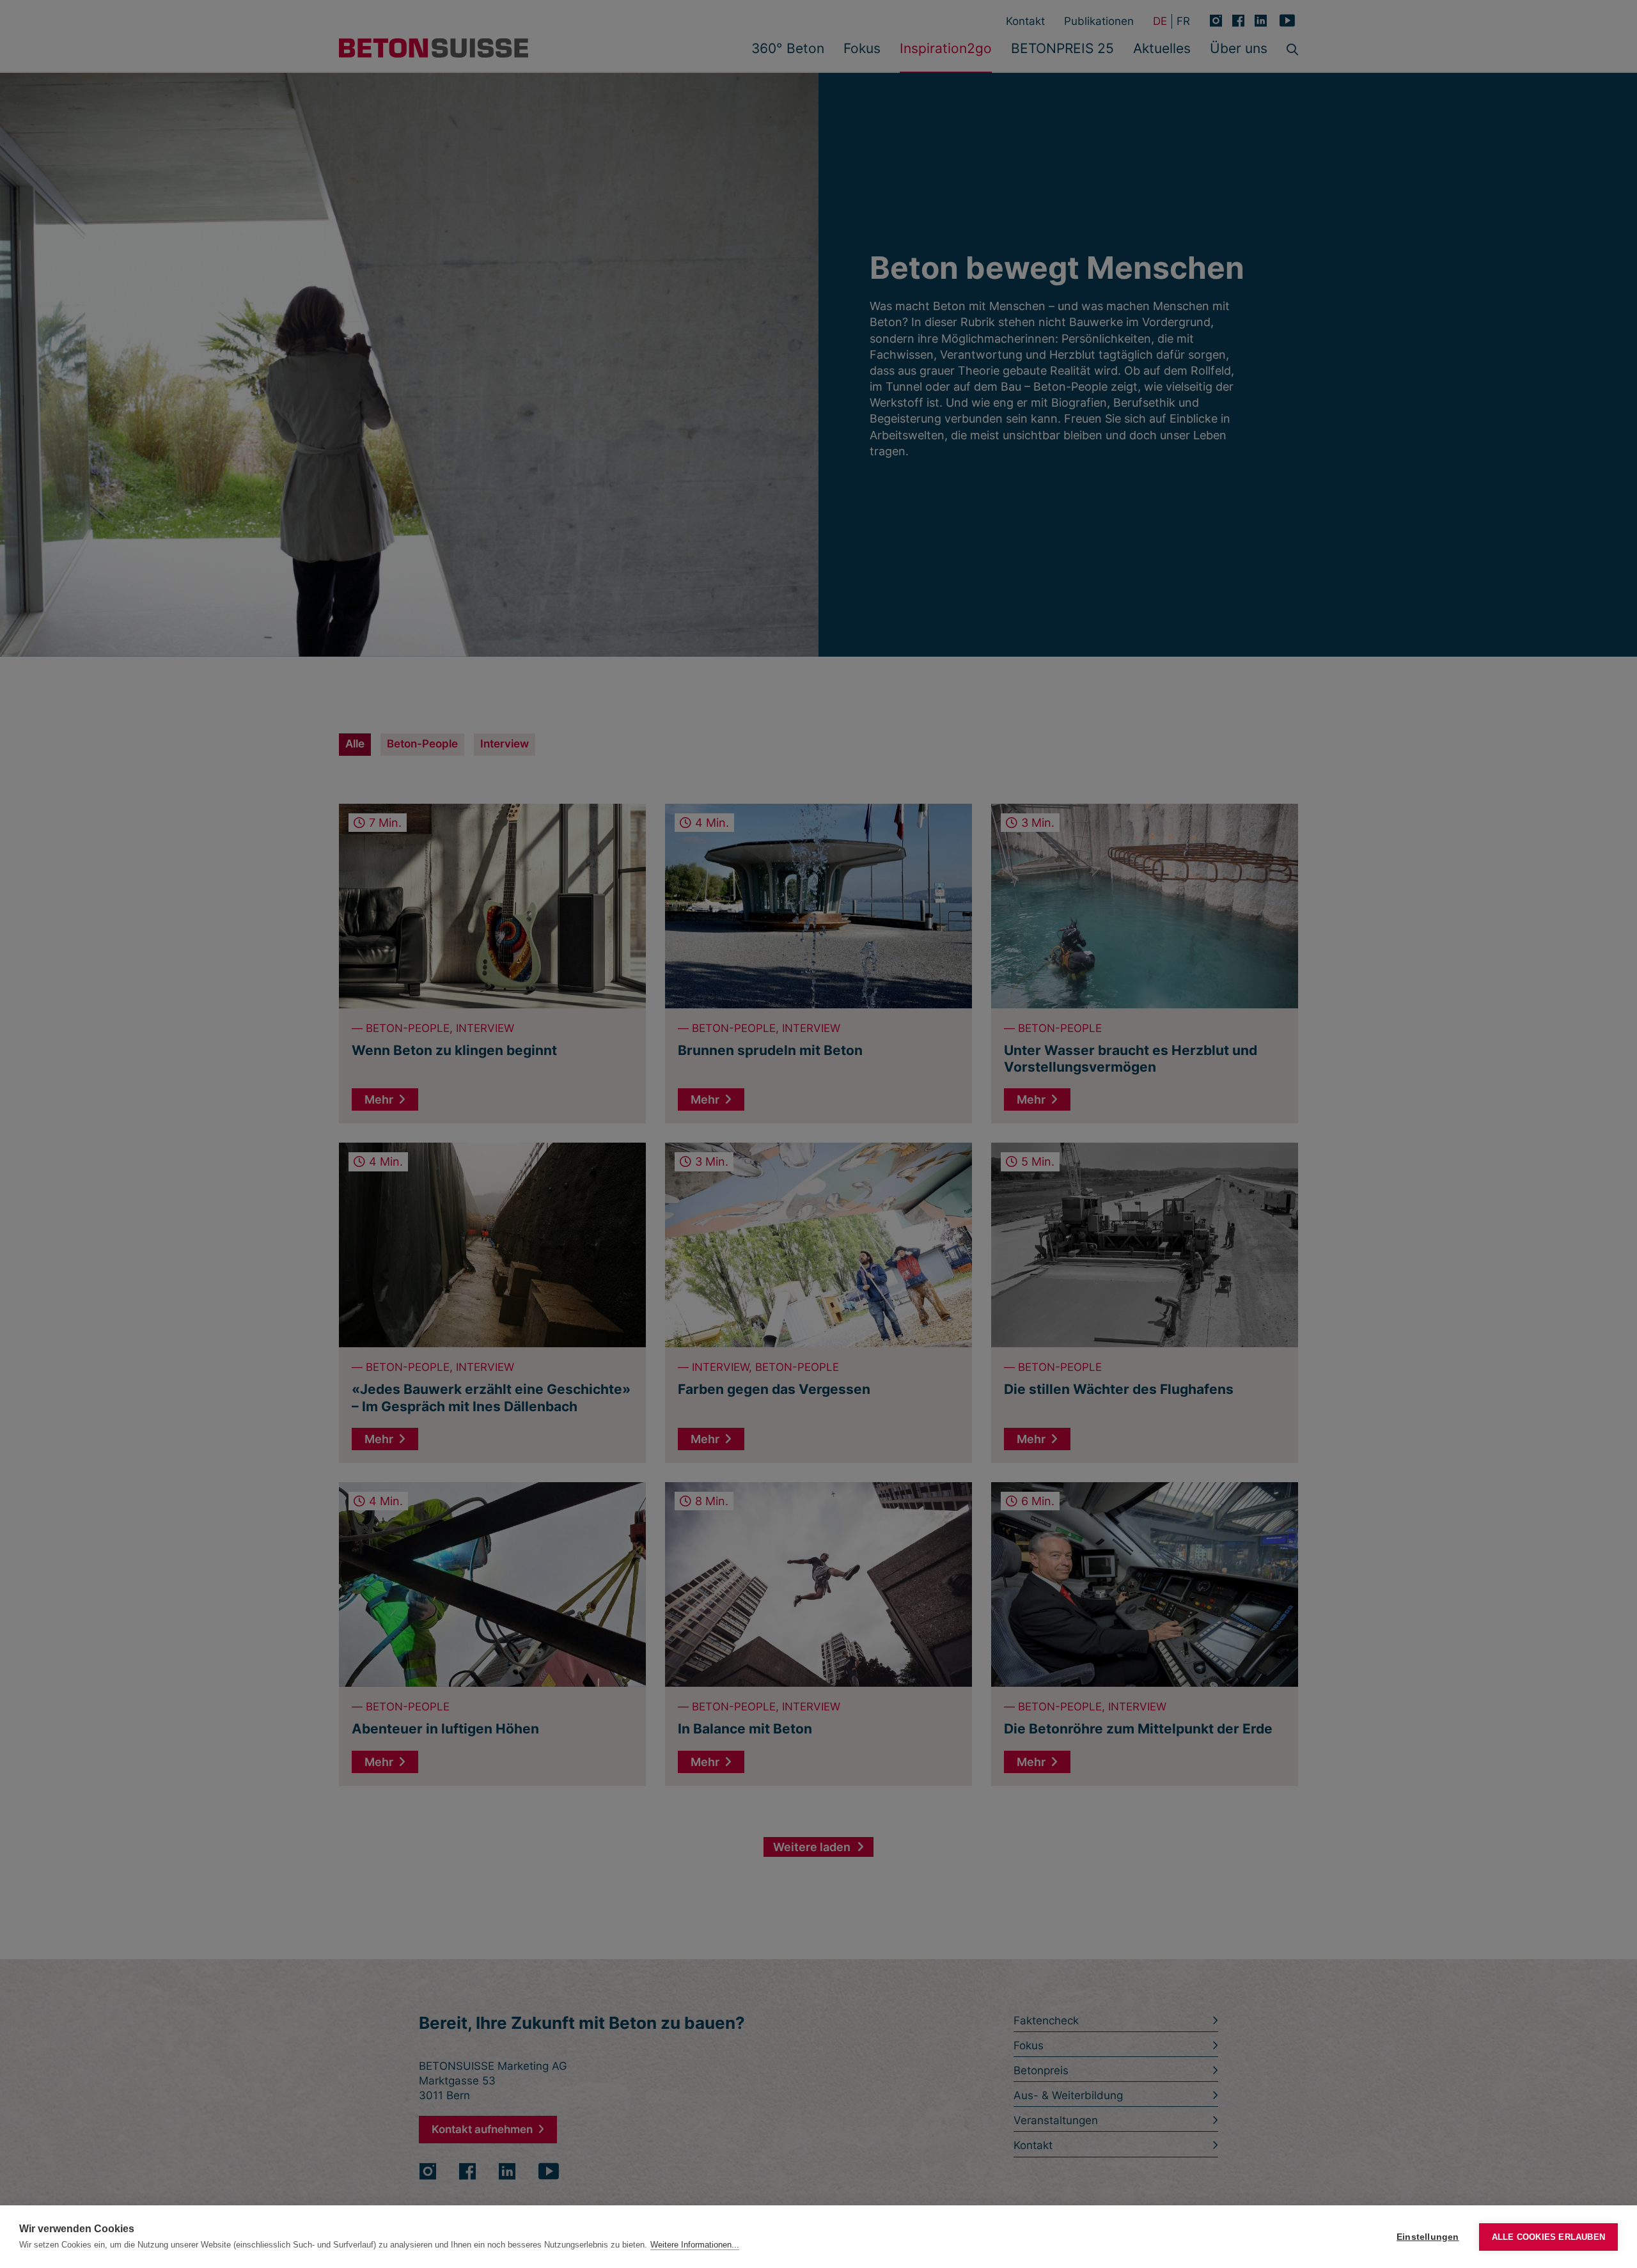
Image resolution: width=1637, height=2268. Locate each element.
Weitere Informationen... (695, 2245)
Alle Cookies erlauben (1548, 2237)
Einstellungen (1428, 2237)
